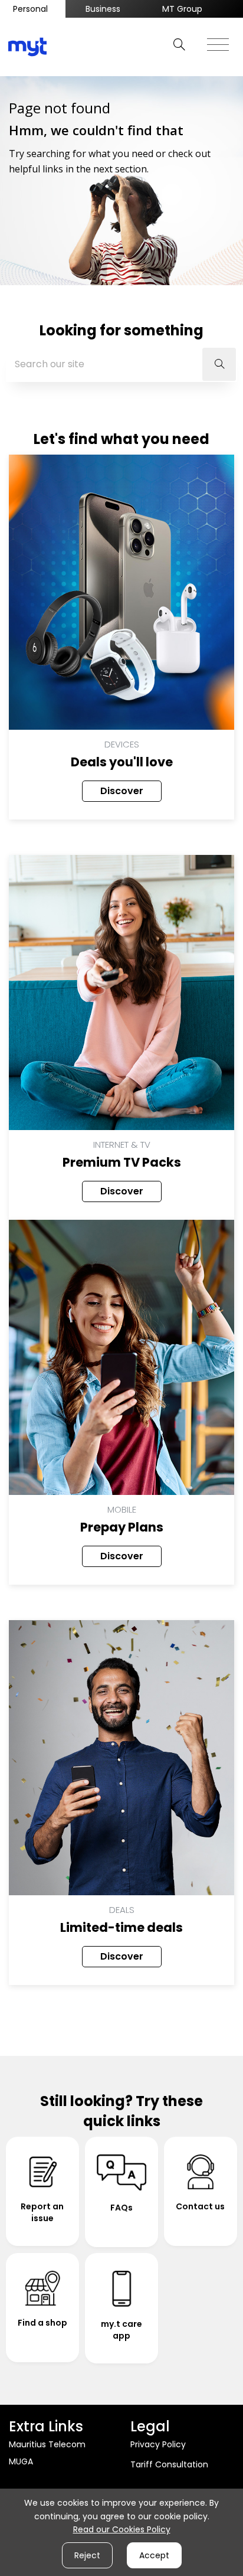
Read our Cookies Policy (122, 2529)
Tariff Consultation (169, 2464)
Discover (122, 791)
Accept (154, 2555)
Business (103, 9)
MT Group (182, 9)
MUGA (21, 2461)
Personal (30, 9)
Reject (87, 2555)
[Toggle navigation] (218, 41)
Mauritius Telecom (47, 2444)
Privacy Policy (158, 2444)
